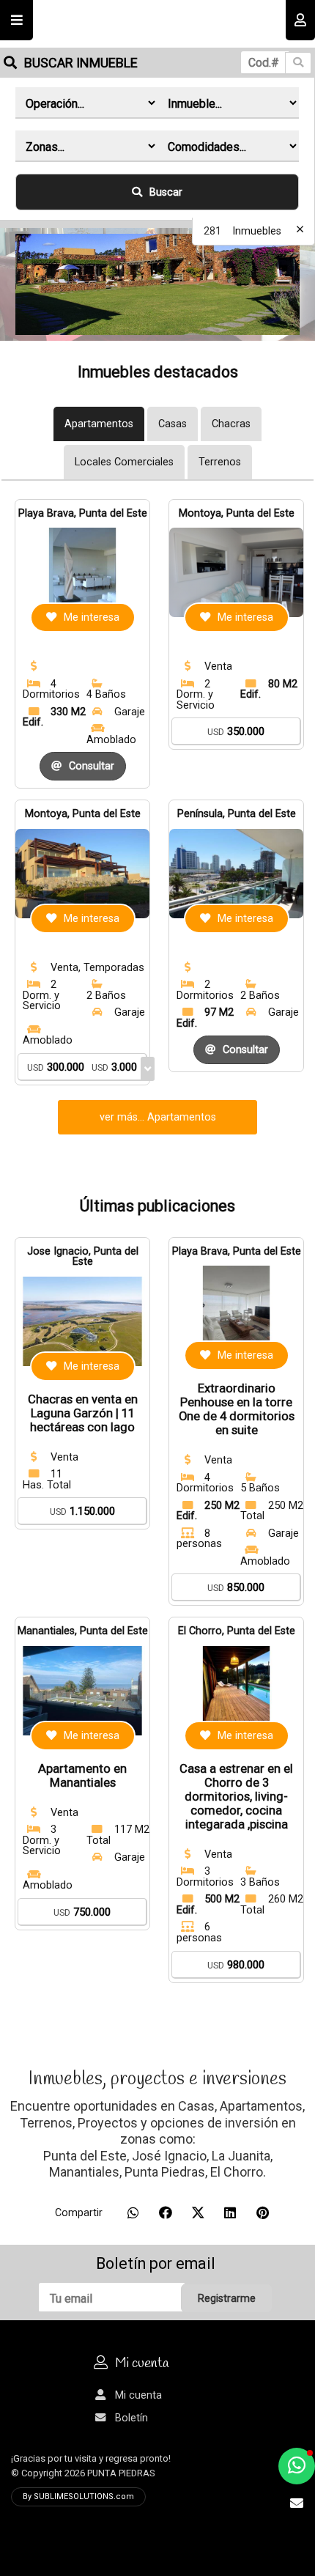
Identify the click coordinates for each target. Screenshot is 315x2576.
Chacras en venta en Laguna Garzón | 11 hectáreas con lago (83, 1413)
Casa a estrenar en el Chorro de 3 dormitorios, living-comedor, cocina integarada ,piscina (236, 1797)
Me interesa (92, 617)
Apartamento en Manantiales (82, 1776)
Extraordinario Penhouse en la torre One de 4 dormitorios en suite (237, 1409)
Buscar (166, 192)
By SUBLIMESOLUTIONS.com (78, 2496)
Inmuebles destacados (158, 372)
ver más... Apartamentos (158, 1117)
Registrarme (227, 2299)
